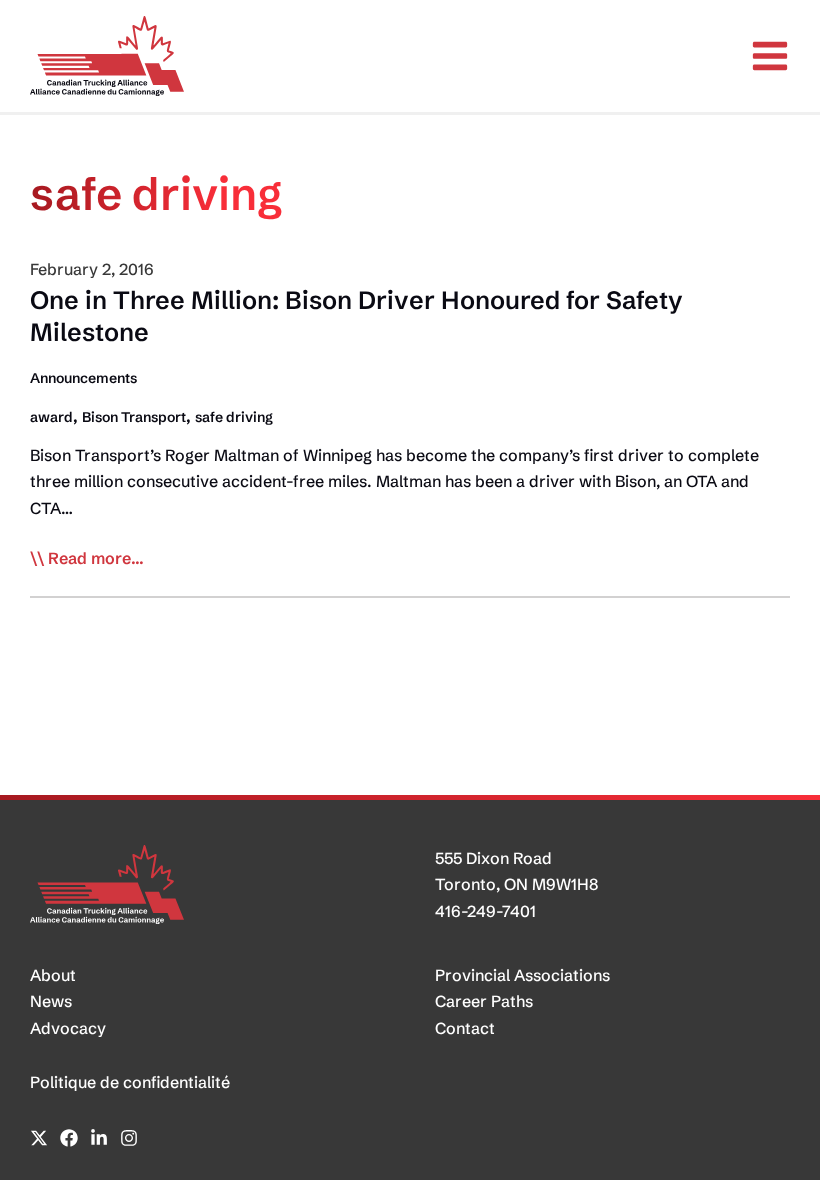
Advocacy (68, 1028)
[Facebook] (69, 1138)
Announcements (83, 378)
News (51, 1001)
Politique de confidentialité (130, 1082)
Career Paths (484, 1001)
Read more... (96, 559)
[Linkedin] (99, 1138)
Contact (465, 1028)
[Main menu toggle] (770, 56)
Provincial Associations (522, 975)
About (53, 975)
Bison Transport (134, 417)
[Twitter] (39, 1138)
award (51, 417)
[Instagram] (129, 1138)
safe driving (234, 417)
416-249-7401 (485, 911)
